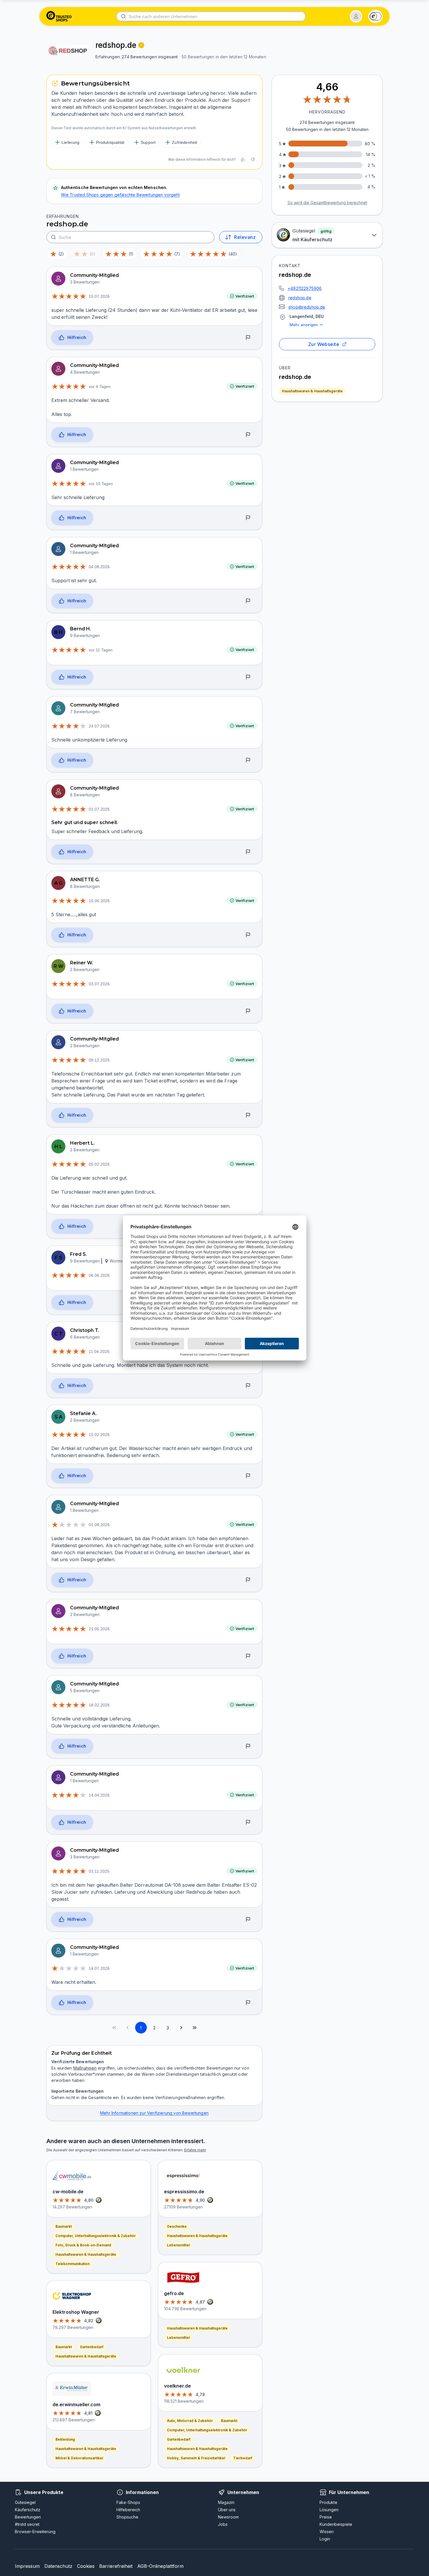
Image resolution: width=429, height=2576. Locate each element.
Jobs (223, 2524)
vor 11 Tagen (101, 650)
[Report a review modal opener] (248, 338)
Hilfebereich (128, 2510)
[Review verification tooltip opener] (141, 45)
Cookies (86, 2566)
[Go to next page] (181, 2028)
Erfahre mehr (195, 2150)
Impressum (27, 2566)
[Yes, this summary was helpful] (243, 160)
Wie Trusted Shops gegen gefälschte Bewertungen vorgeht (120, 195)
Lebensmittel (178, 2245)
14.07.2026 (99, 1968)
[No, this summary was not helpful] (253, 160)
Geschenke (177, 2226)
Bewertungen (28, 2517)
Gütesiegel (25, 2502)
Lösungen (329, 2510)
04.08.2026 (99, 567)
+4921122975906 (305, 288)
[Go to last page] (195, 2028)
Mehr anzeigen (304, 325)
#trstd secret (27, 2524)
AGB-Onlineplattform (160, 2566)
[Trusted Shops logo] (59, 16)
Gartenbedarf (92, 2347)
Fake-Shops (128, 2502)
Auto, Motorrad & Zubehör (190, 2421)
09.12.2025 (99, 1060)
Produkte (328, 2502)
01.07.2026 (99, 809)
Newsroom (228, 2517)
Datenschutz (58, 2566)
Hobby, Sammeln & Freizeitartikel (196, 2458)
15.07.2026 (99, 296)
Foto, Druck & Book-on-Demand (83, 2245)
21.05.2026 (99, 1629)
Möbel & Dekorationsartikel (79, 2458)
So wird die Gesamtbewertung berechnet (327, 203)
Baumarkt (64, 2226)
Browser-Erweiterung (35, 2532)
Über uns (227, 2510)
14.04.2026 (99, 1795)
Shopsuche (127, 2517)
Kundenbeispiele (336, 2524)
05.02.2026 (99, 1164)
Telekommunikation (73, 2264)
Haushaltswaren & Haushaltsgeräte (312, 391)
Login (325, 2539)
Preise (326, 2517)
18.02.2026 (99, 1705)
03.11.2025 (99, 1871)
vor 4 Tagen (100, 387)
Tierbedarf (243, 2458)
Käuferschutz (28, 2510)
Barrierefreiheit (116, 2566)
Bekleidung (65, 2439)
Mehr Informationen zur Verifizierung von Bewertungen (154, 2113)
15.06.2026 (99, 901)
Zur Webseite (324, 344)
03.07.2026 (99, 984)
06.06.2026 (99, 1275)
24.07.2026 (99, 726)
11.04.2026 (99, 1351)
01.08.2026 (99, 1525)
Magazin (226, 2502)
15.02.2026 (99, 1435)
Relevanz (245, 237)
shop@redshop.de (307, 307)
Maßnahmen (85, 2068)
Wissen (327, 2532)
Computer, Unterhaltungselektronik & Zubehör (96, 2236)
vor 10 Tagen (101, 484)
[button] (356, 16)
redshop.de (300, 298)
